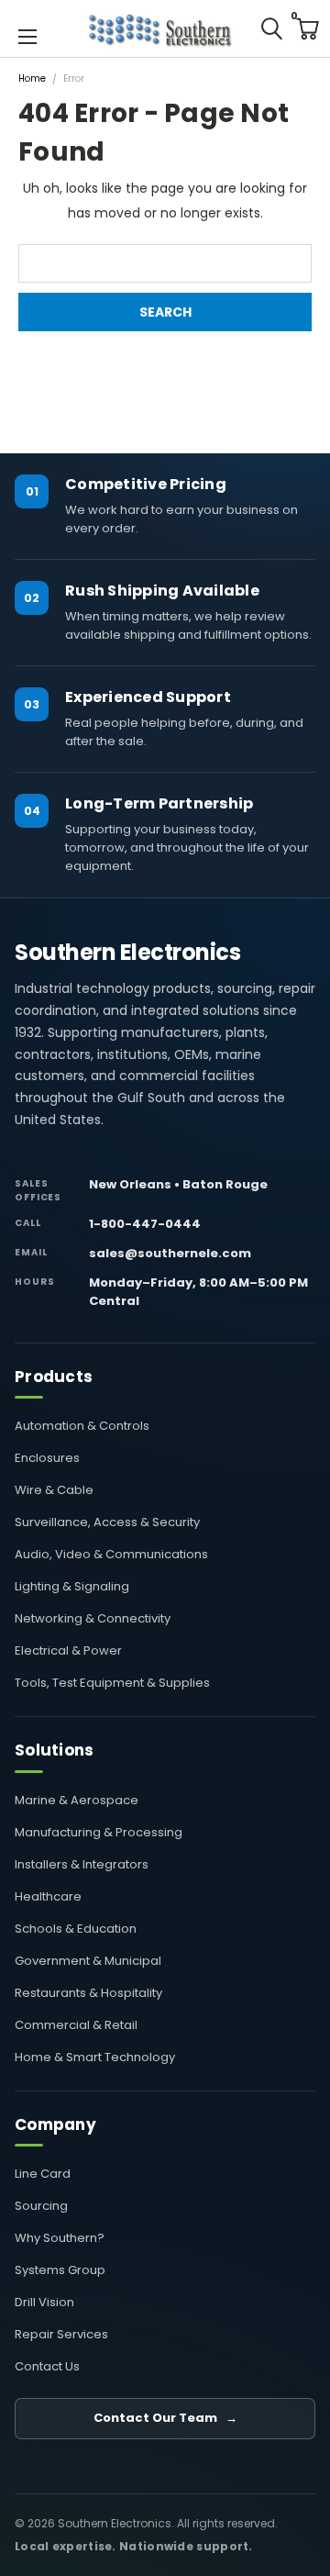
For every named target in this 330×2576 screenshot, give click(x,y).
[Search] (271, 28)
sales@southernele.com (170, 1253)
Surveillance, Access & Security (107, 1522)
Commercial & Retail (76, 2025)
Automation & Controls (82, 1426)
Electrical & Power (68, 1650)
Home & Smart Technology (95, 2057)
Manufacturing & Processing (99, 1832)
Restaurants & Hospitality (88, 1993)
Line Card (43, 2174)
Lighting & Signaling (72, 1586)
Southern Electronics (127, 953)
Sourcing (41, 2206)
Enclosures (47, 1458)
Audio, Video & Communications (111, 1554)
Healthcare (48, 1896)
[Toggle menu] (27, 35)
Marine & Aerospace (77, 1800)
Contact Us (47, 2366)
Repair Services (61, 2334)
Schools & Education (76, 1929)
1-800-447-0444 (145, 1224)
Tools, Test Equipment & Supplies (112, 1683)
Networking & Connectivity (93, 1618)
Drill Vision (44, 2302)
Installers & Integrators (82, 1864)
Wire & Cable (54, 1490)
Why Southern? (60, 2238)
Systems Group (60, 2270)
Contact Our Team (165, 2418)
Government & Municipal (88, 1961)
